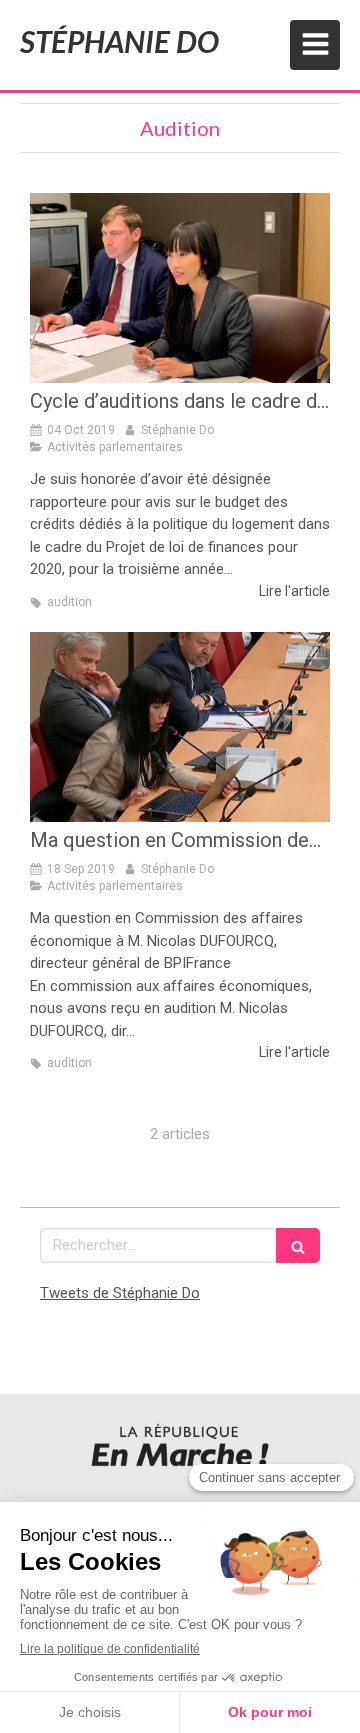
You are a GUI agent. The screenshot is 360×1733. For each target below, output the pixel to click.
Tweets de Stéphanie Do (120, 1293)
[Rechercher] (298, 1245)
